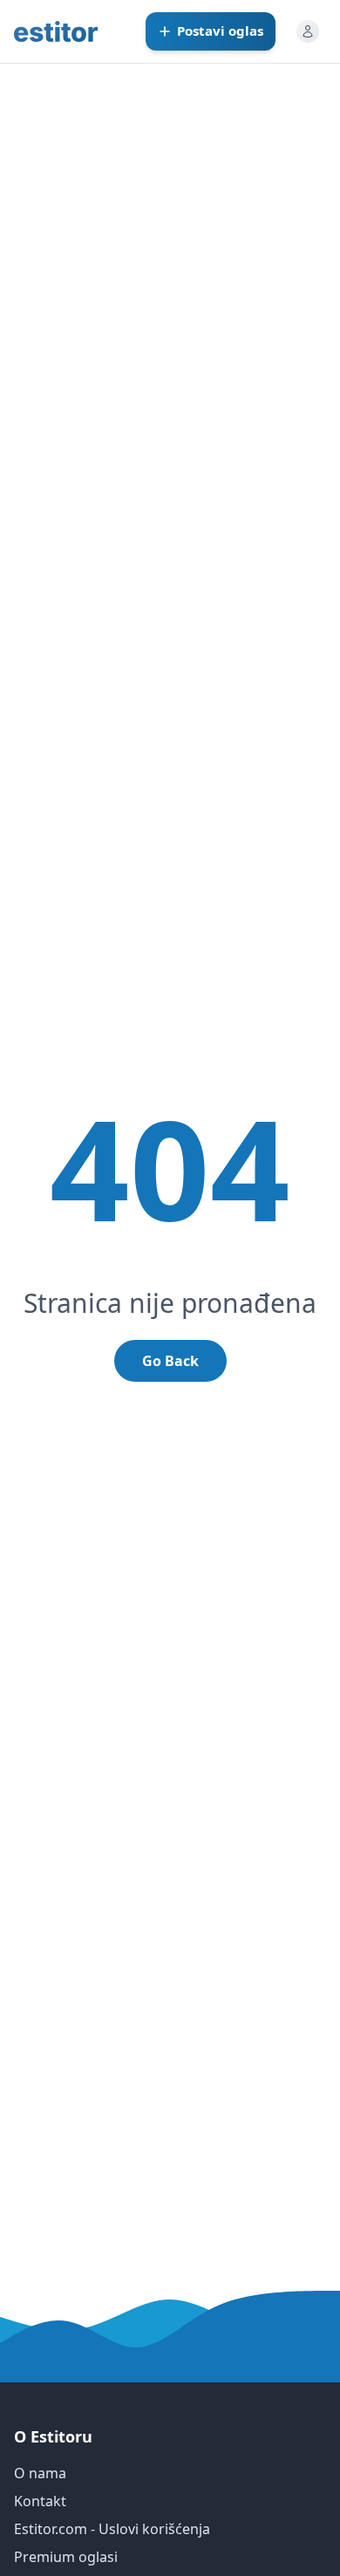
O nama (40, 2473)
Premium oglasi (66, 2557)
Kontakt (40, 2501)
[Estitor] (56, 31)
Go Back (170, 1361)
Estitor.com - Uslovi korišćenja (112, 2529)
